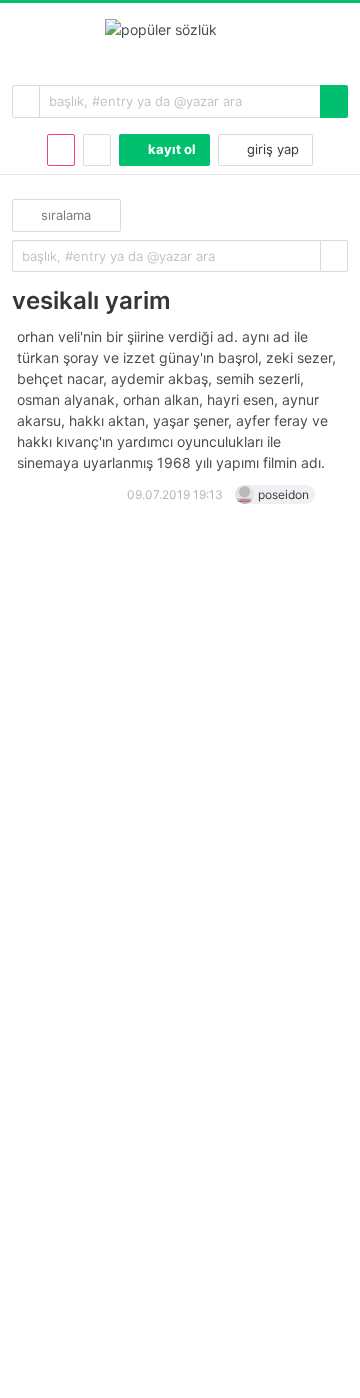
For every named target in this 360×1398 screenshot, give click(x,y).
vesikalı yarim (91, 300)
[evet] (334, 256)
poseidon (283, 494)
